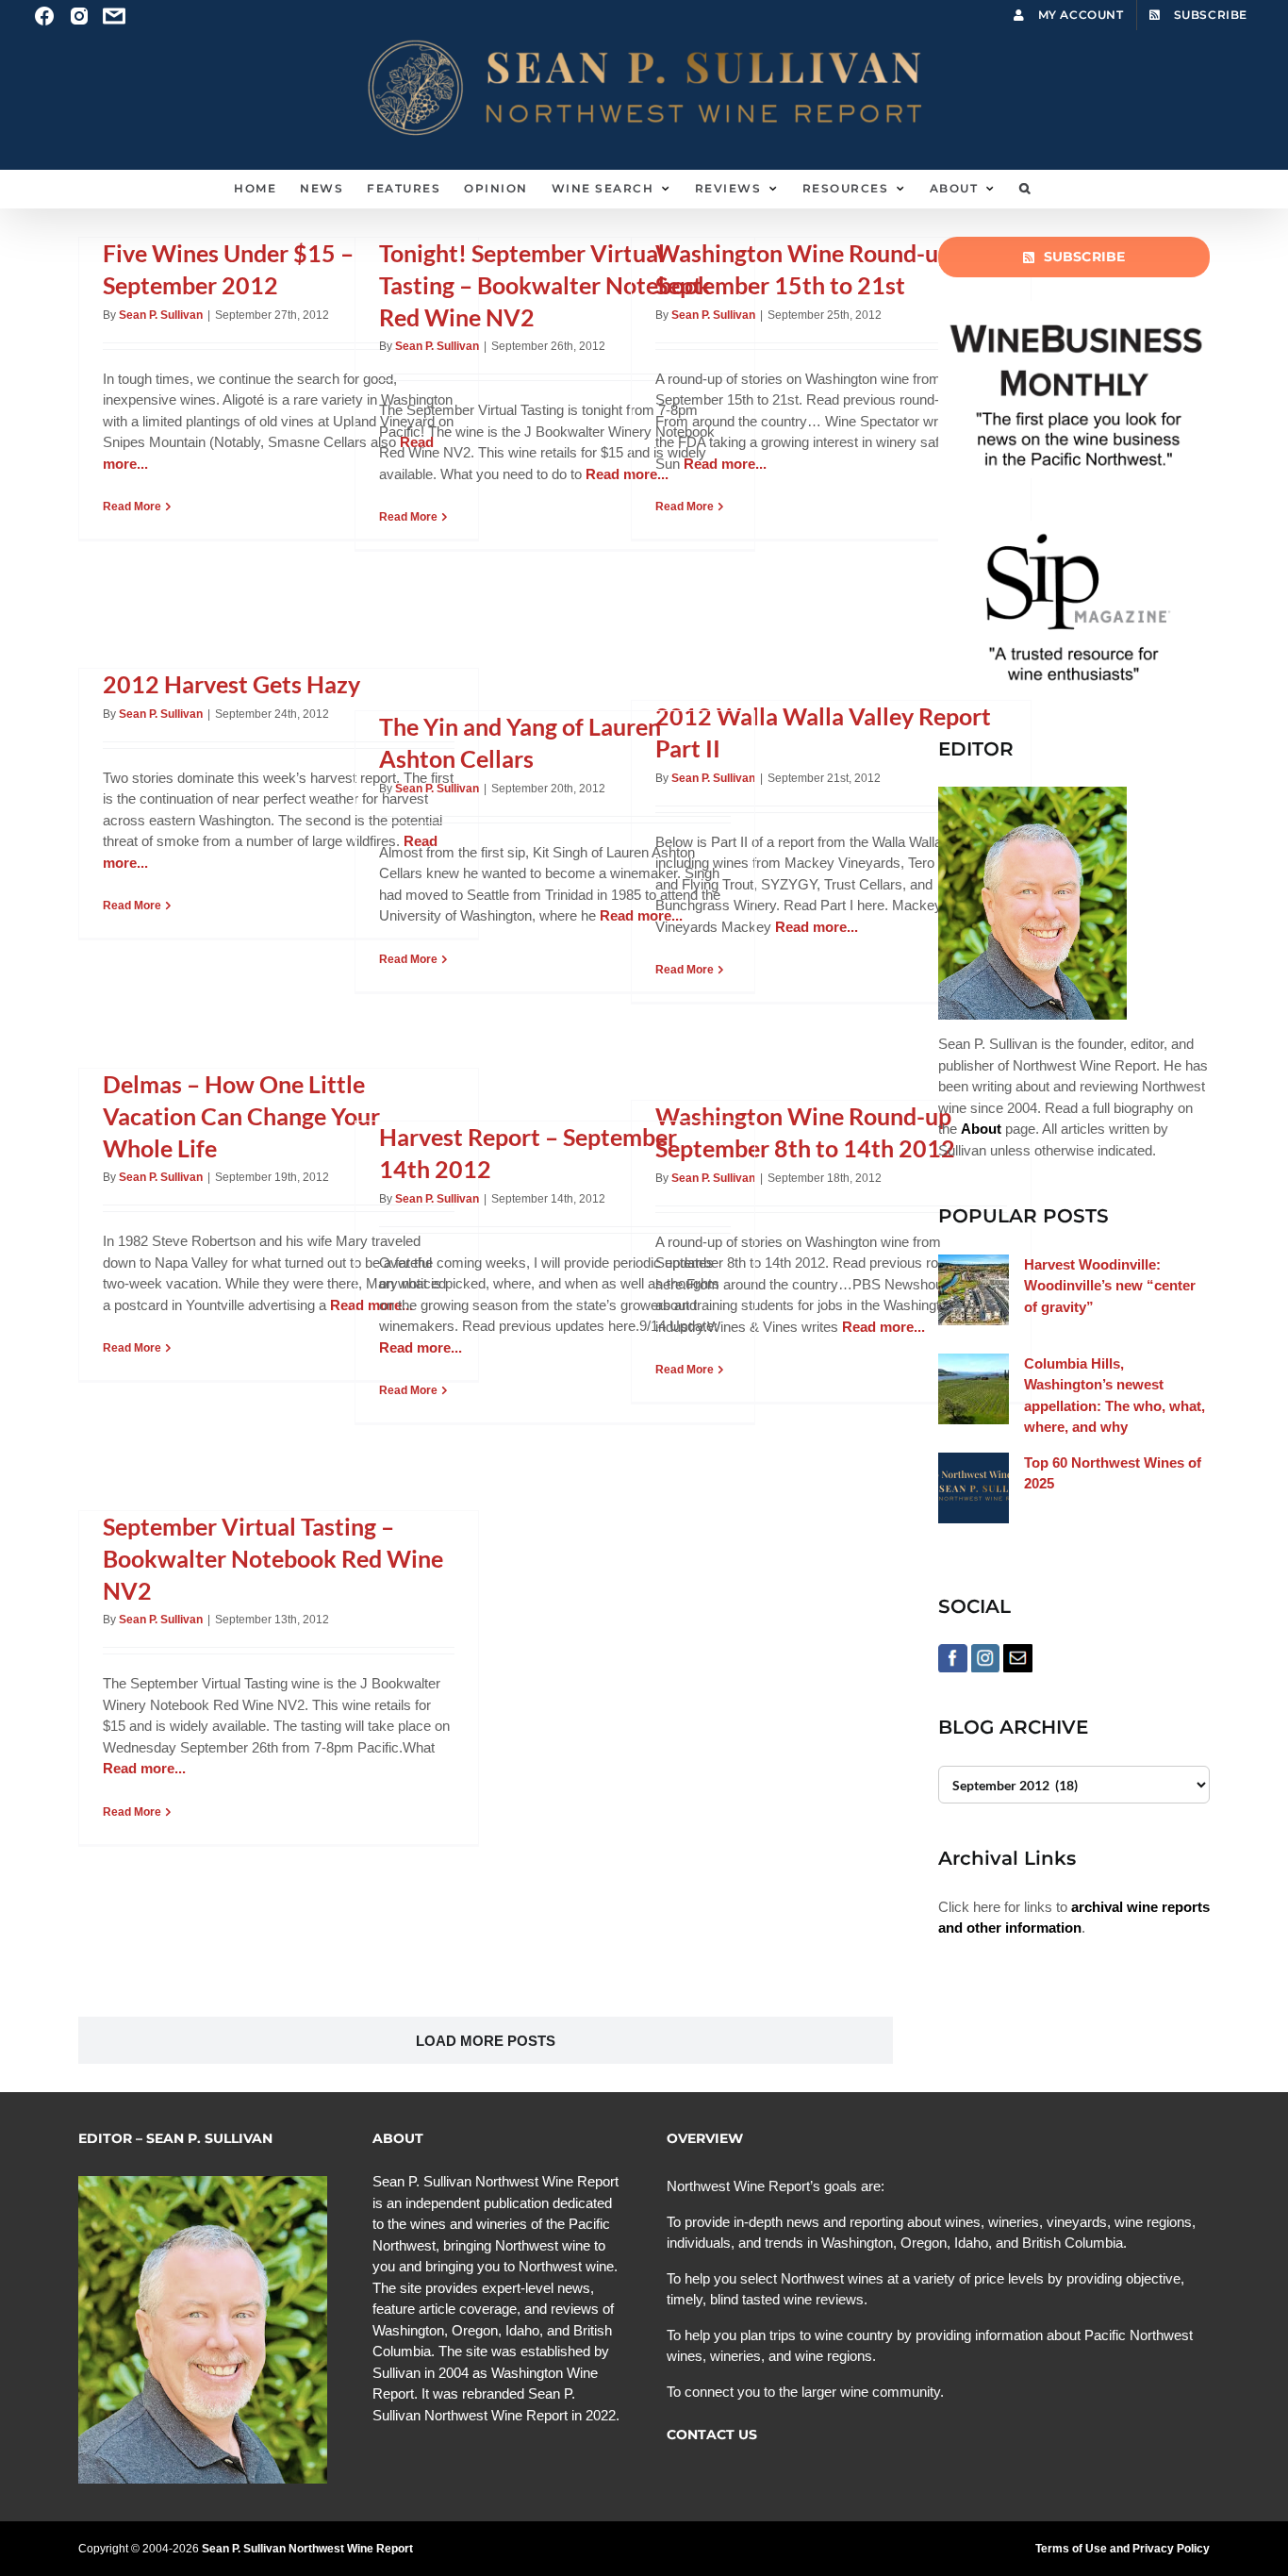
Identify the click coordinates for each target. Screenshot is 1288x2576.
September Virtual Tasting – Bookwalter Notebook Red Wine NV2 (273, 1558)
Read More (132, 507)
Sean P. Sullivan (161, 315)
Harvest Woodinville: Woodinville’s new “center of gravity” (1110, 1286)
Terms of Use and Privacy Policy (1123, 2549)
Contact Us (712, 2435)
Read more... (725, 464)
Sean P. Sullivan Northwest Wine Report (307, 2549)
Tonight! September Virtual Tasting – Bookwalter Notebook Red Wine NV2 (545, 285)
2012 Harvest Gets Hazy (231, 684)
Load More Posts (486, 2041)
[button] (1025, 189)
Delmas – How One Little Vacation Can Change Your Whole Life (241, 1116)
